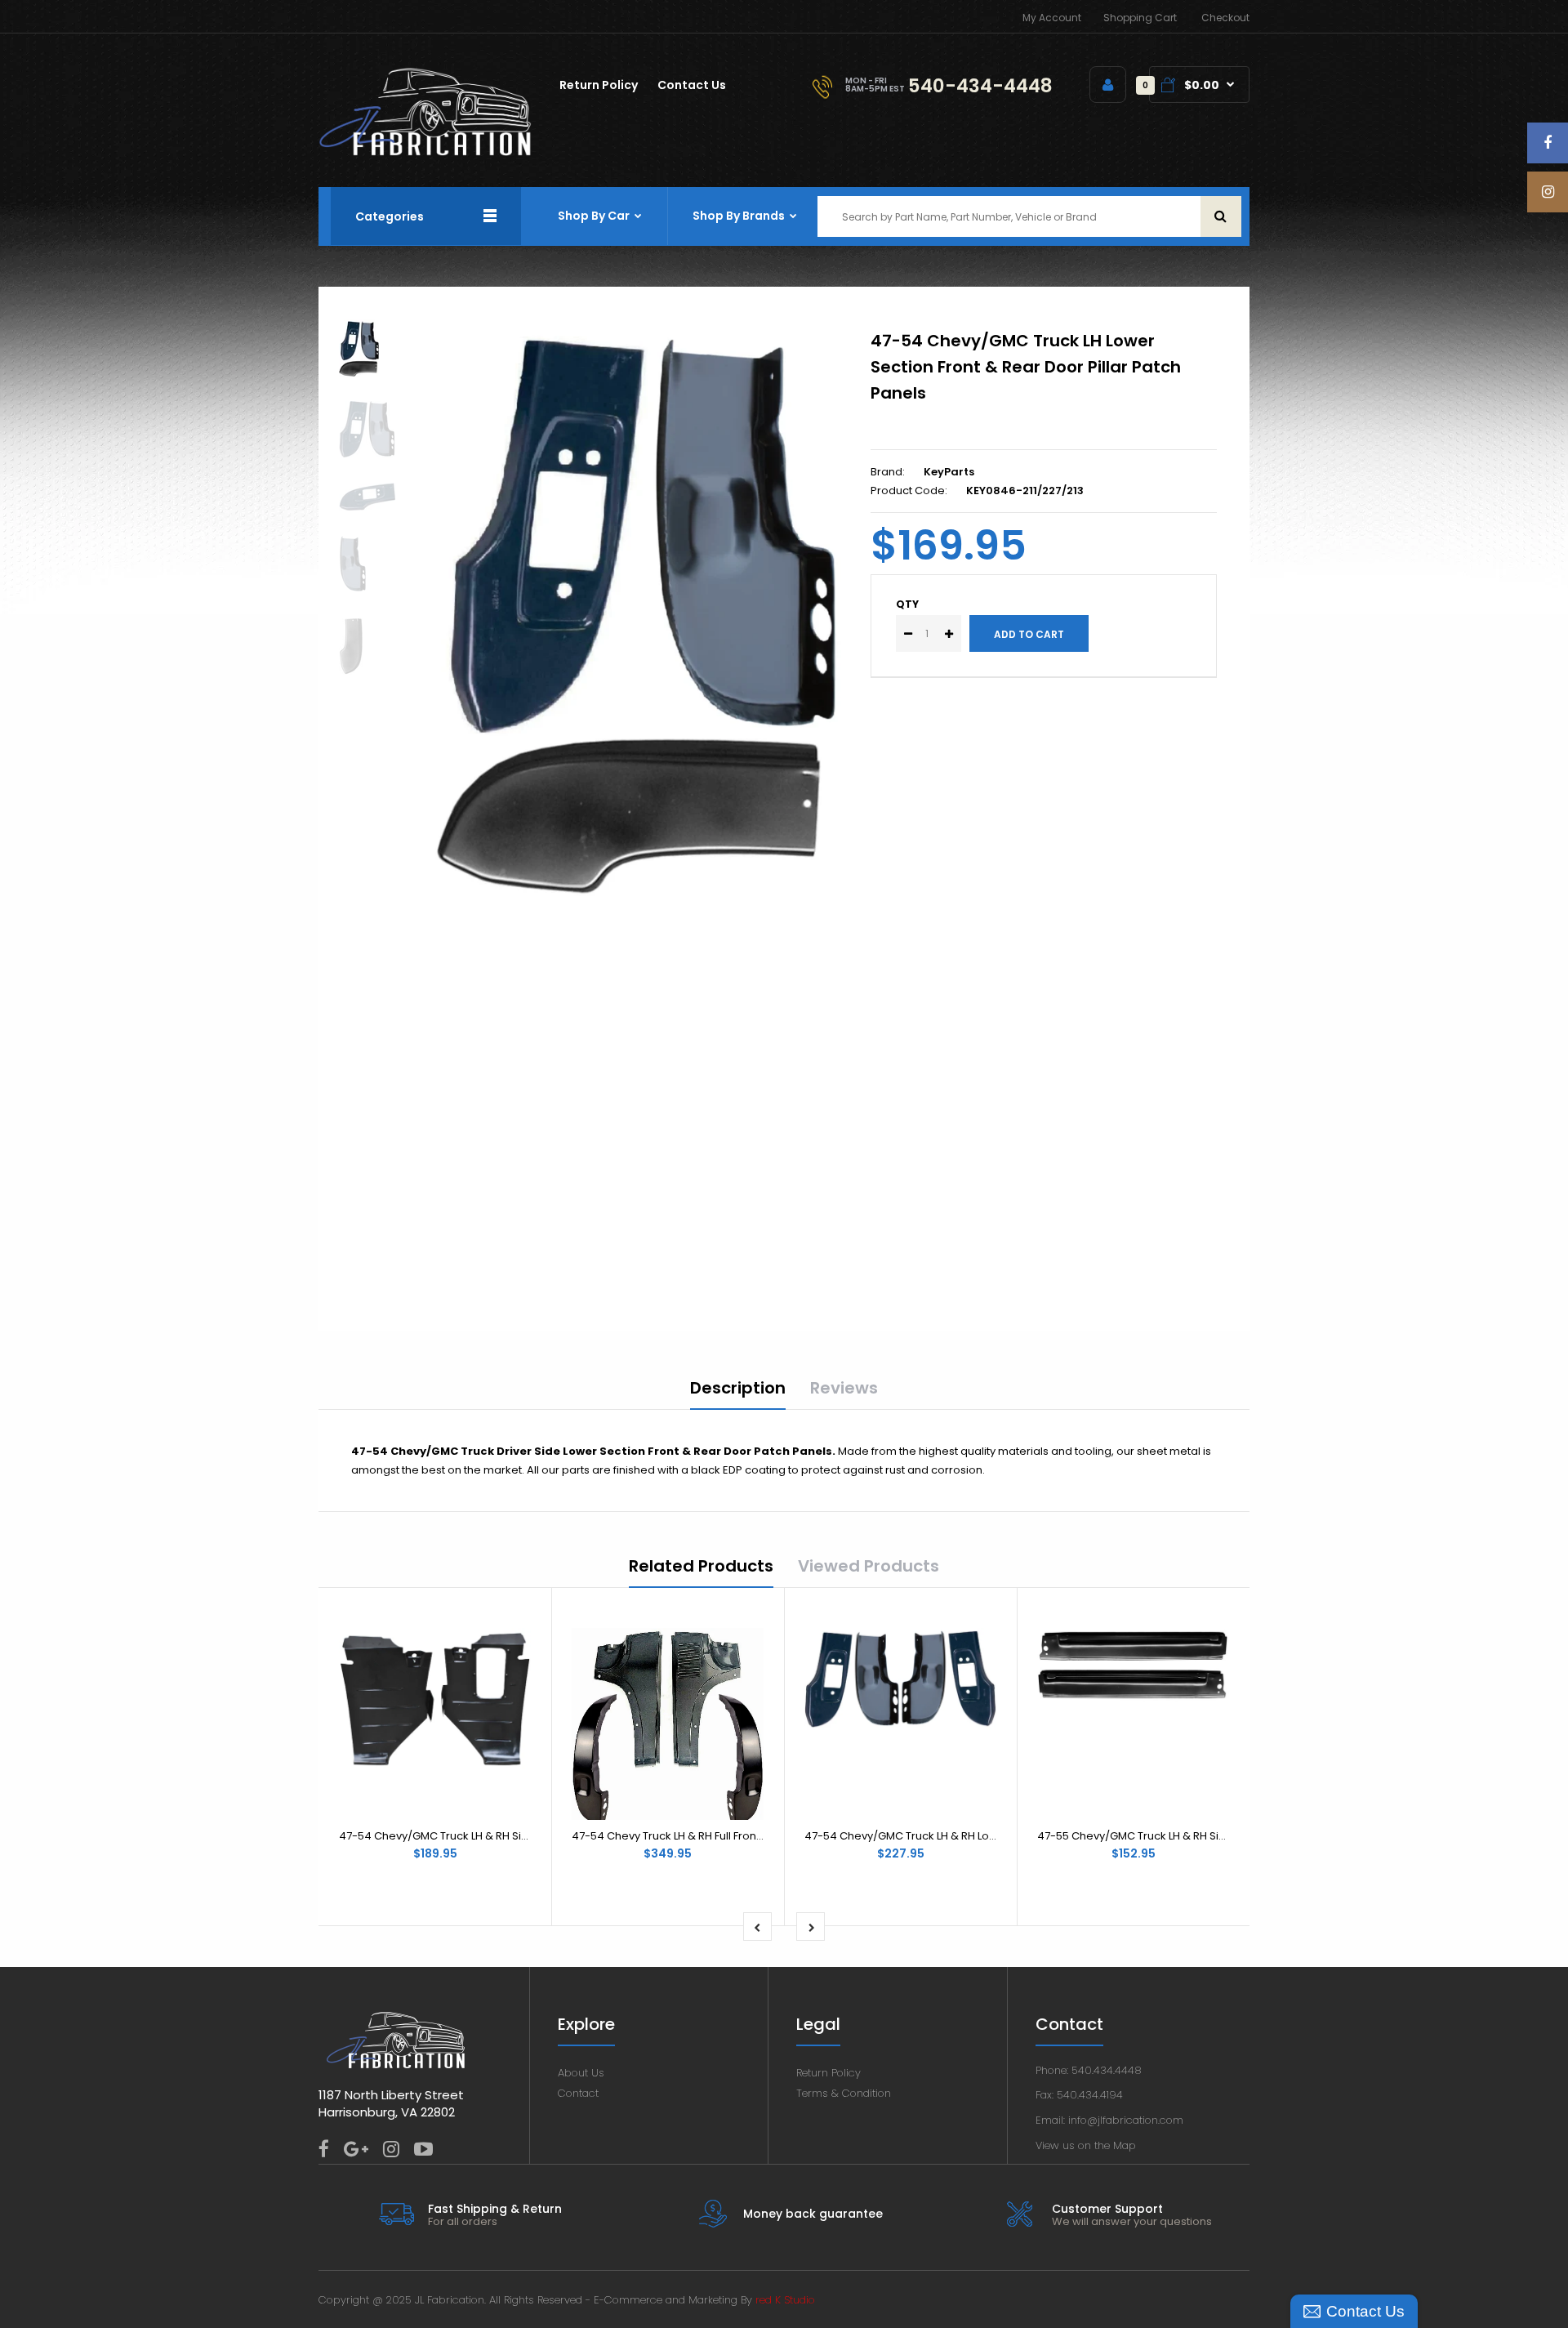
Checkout (1225, 18)
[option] (639, 608)
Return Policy (829, 2073)
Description (738, 1388)
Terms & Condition (844, 2093)
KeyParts (949, 472)
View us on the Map (1086, 2145)
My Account (1052, 18)
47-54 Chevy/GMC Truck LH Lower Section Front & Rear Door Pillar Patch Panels (1026, 367)
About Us (581, 2073)
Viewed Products (869, 1566)
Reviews (844, 1388)
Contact (578, 2093)
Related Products (701, 1566)
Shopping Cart (1140, 18)
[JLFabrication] (425, 152)
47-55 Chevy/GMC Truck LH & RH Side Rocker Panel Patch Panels (1207, 1836)
